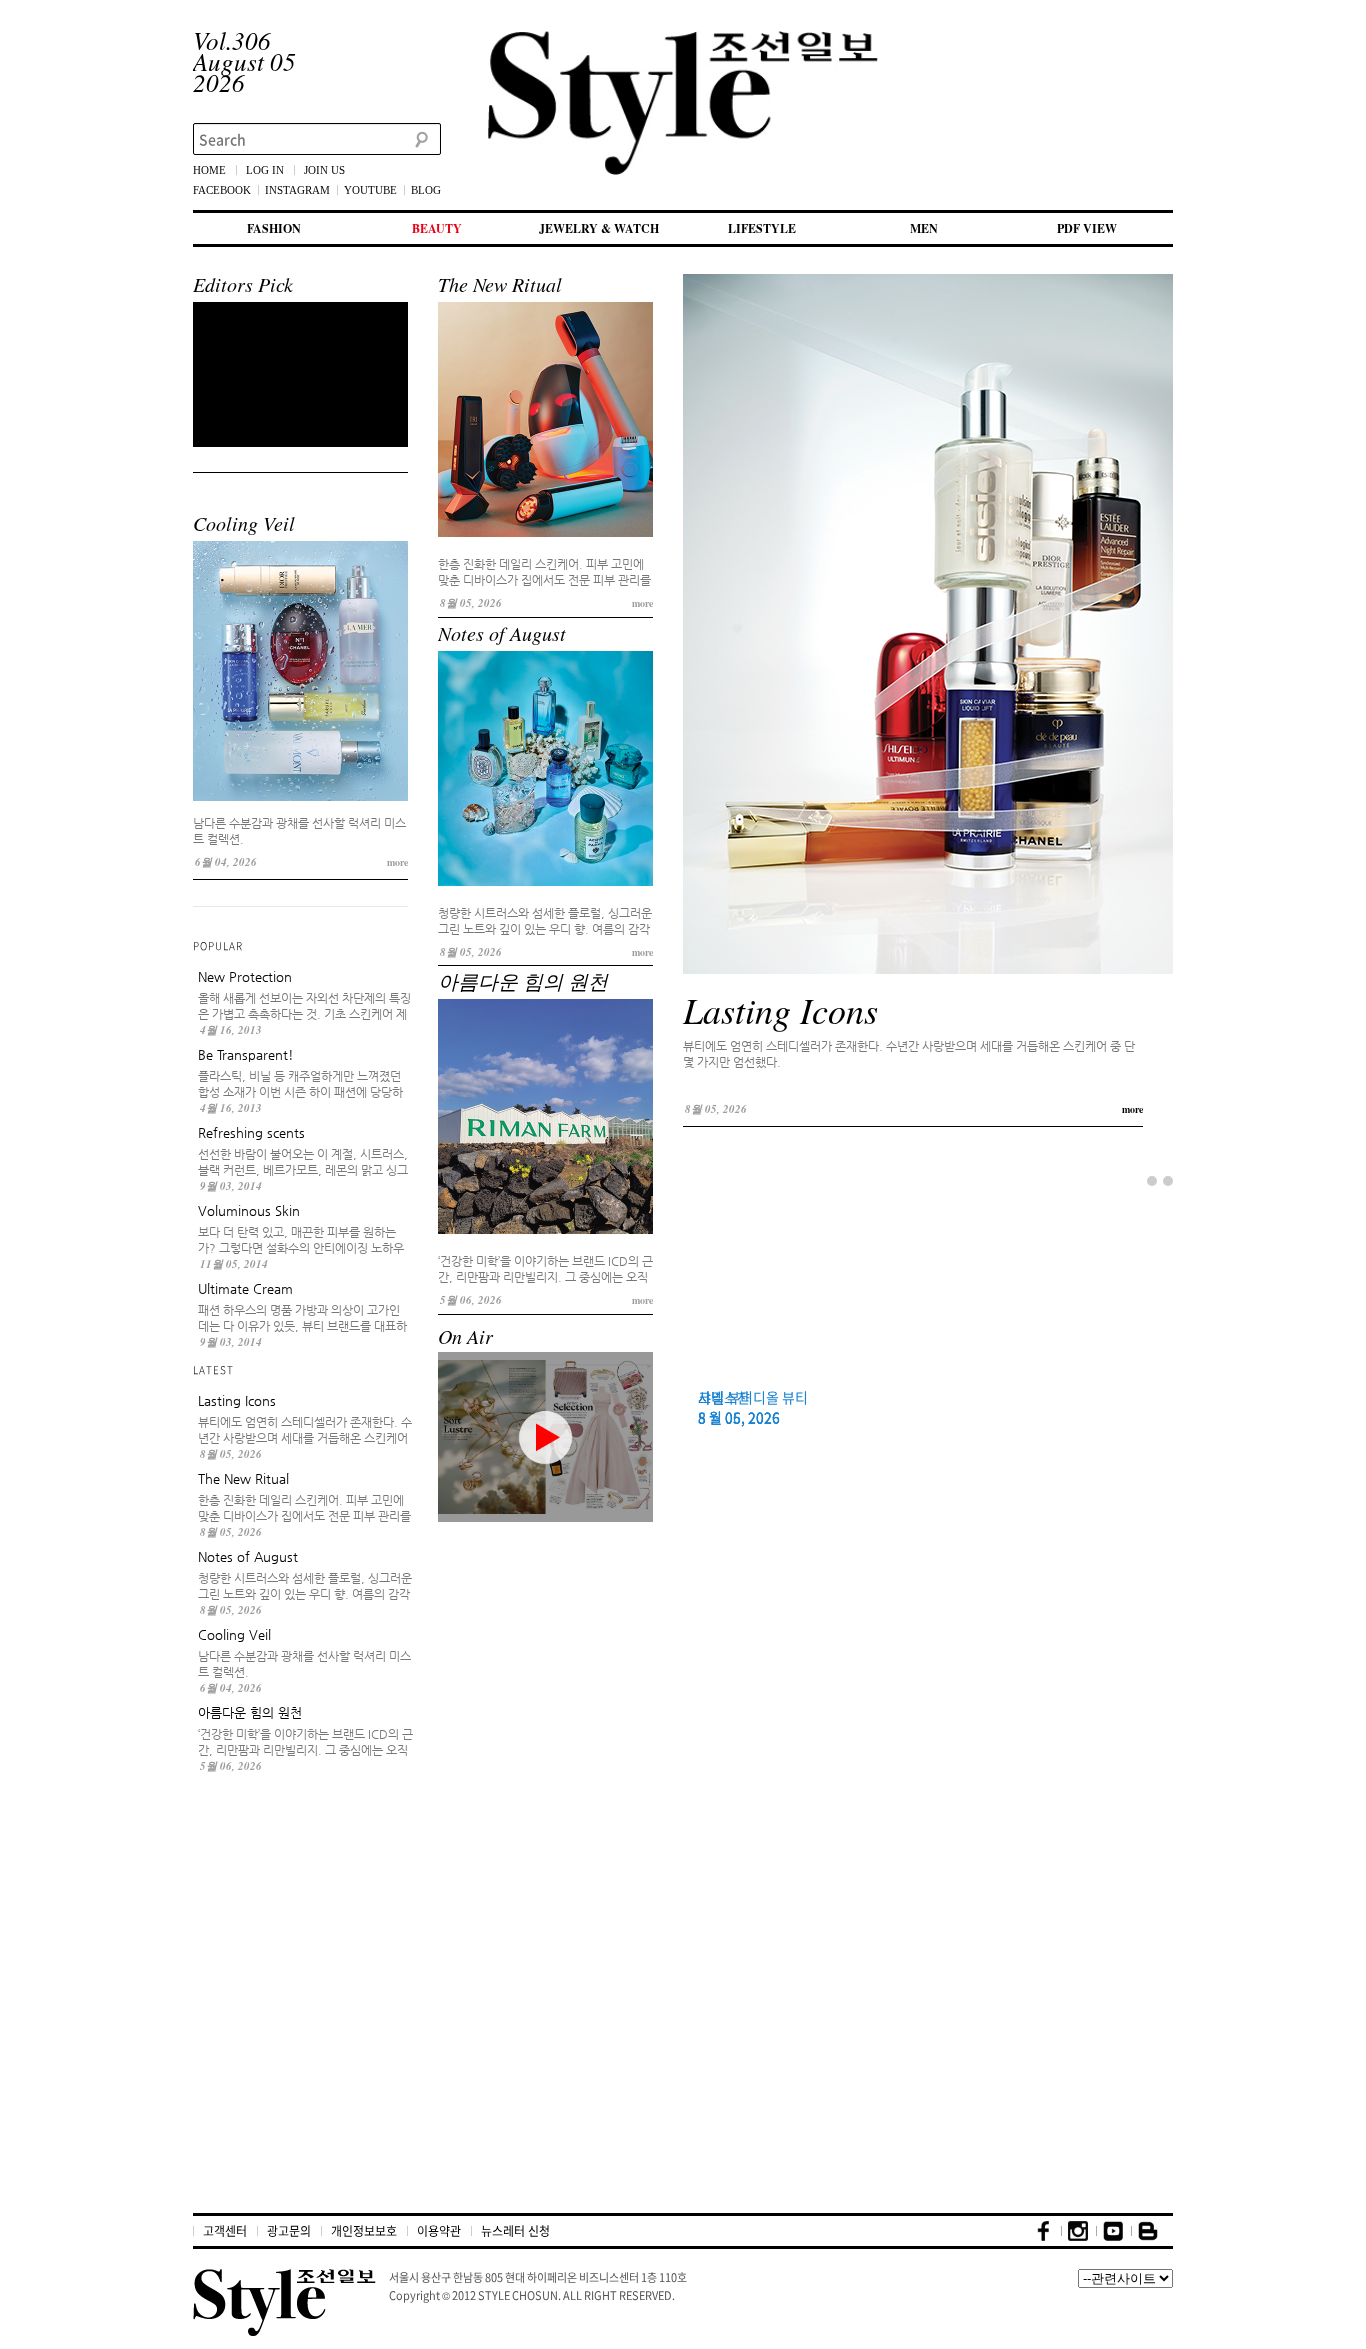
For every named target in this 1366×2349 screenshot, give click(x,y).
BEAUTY (437, 228)
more (397, 862)
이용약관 (439, 2231)
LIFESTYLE (762, 228)
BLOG (426, 190)
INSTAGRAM (297, 190)
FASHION (274, 228)
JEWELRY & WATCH (599, 228)
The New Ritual (500, 284)
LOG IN (265, 170)
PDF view (1087, 228)
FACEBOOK (222, 190)
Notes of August (502, 633)
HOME (209, 170)
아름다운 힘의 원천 (523, 981)
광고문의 (289, 2231)
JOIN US (324, 170)
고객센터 (225, 2231)
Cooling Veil (244, 523)
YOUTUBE (370, 190)
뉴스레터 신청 (515, 2231)
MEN (924, 228)
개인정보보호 (364, 2231)
